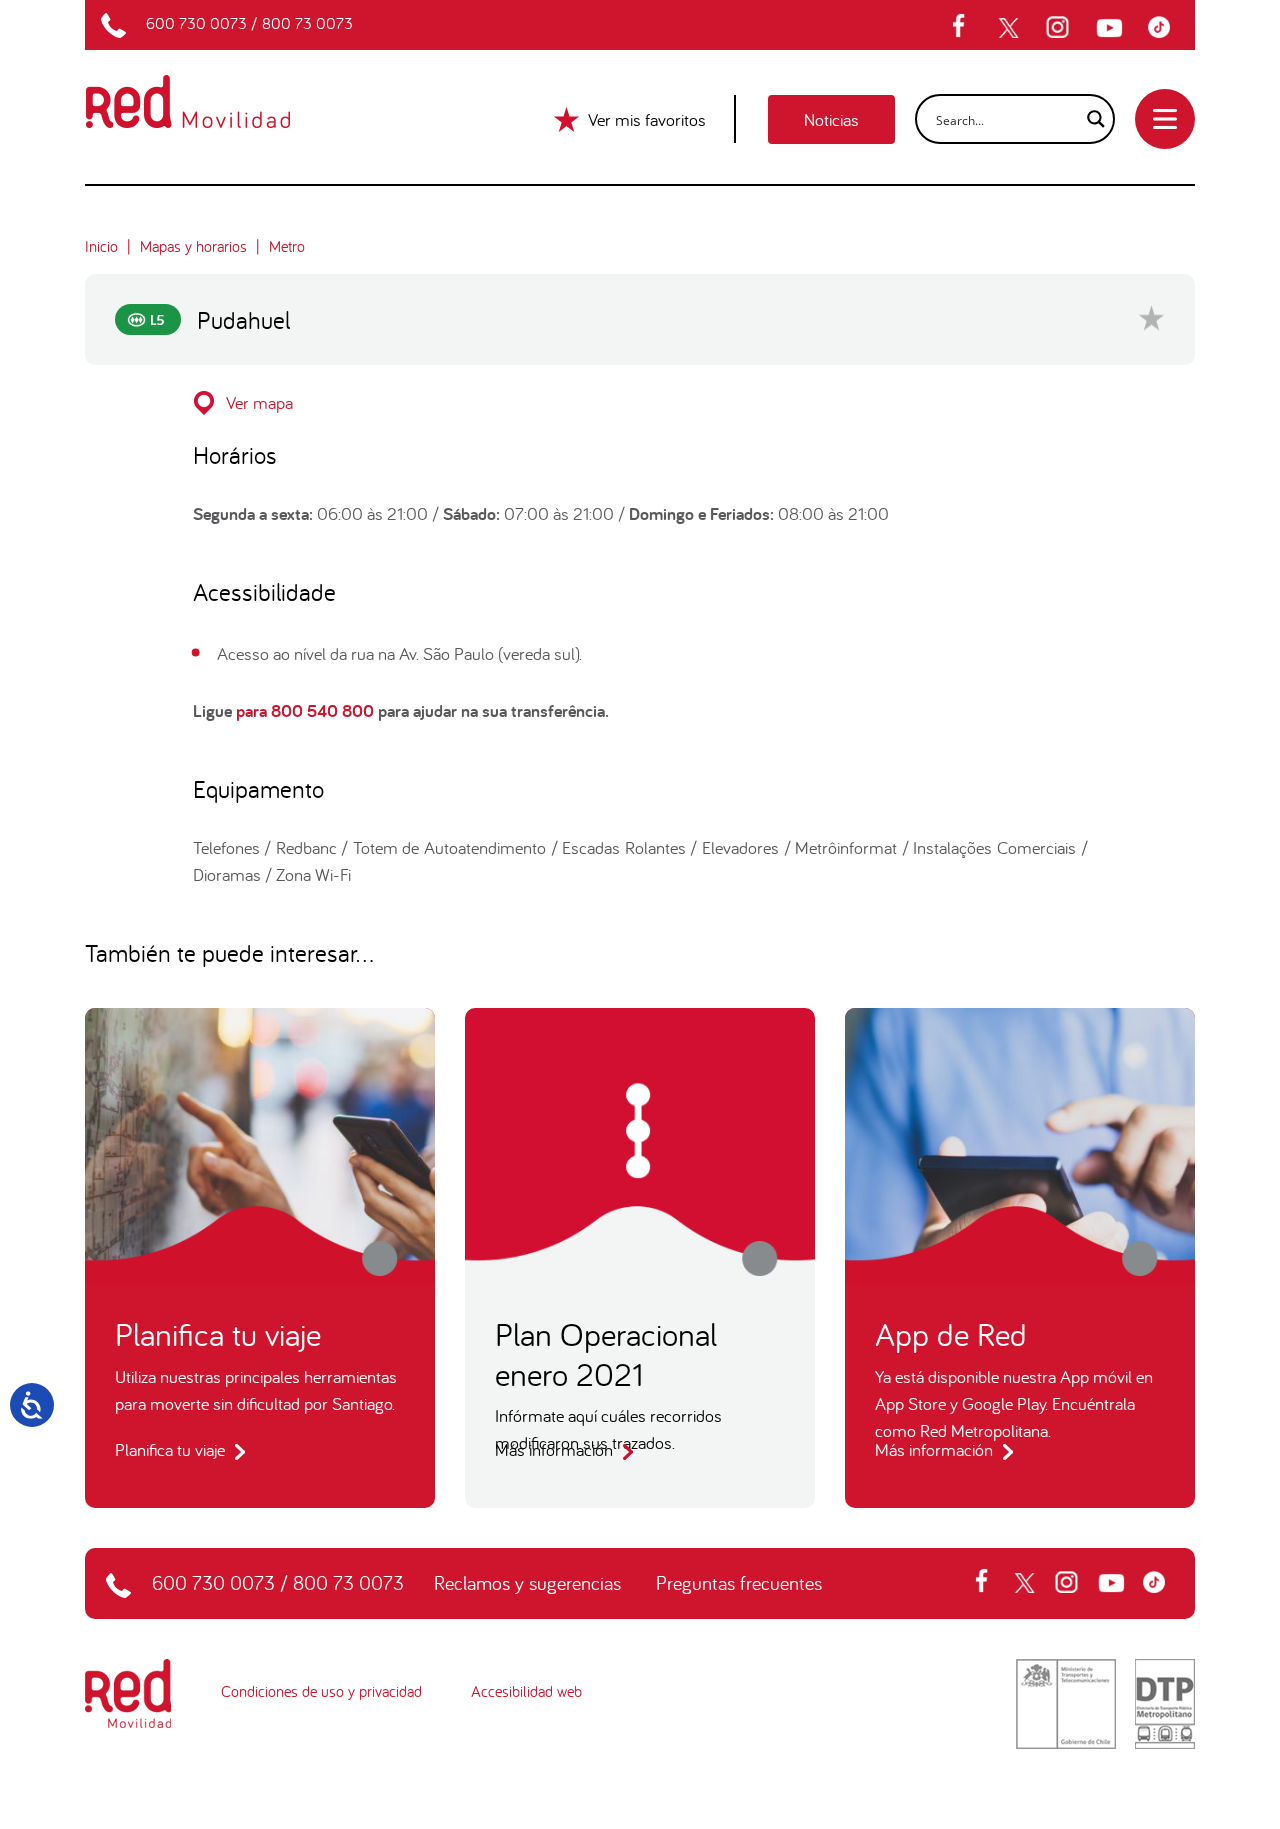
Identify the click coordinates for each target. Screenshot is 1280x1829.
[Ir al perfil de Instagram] (1060, 28)
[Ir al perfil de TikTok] (1164, 28)
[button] (640, 402)
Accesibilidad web (526, 1691)
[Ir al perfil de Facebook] (965, 28)
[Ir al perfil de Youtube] (1112, 28)
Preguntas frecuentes (739, 1582)
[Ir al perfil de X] (1011, 28)
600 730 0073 (196, 23)
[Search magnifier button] (1090, 119)
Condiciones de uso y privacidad (321, 1691)
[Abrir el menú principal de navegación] (1165, 119)
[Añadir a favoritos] (1151, 317)
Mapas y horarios (193, 246)
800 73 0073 (307, 23)
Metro (287, 246)
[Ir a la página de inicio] (211, 88)
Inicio (101, 246)
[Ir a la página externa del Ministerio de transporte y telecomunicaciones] (1066, 1702)
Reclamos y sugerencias (527, 1582)
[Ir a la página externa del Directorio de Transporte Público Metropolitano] (1165, 1702)
